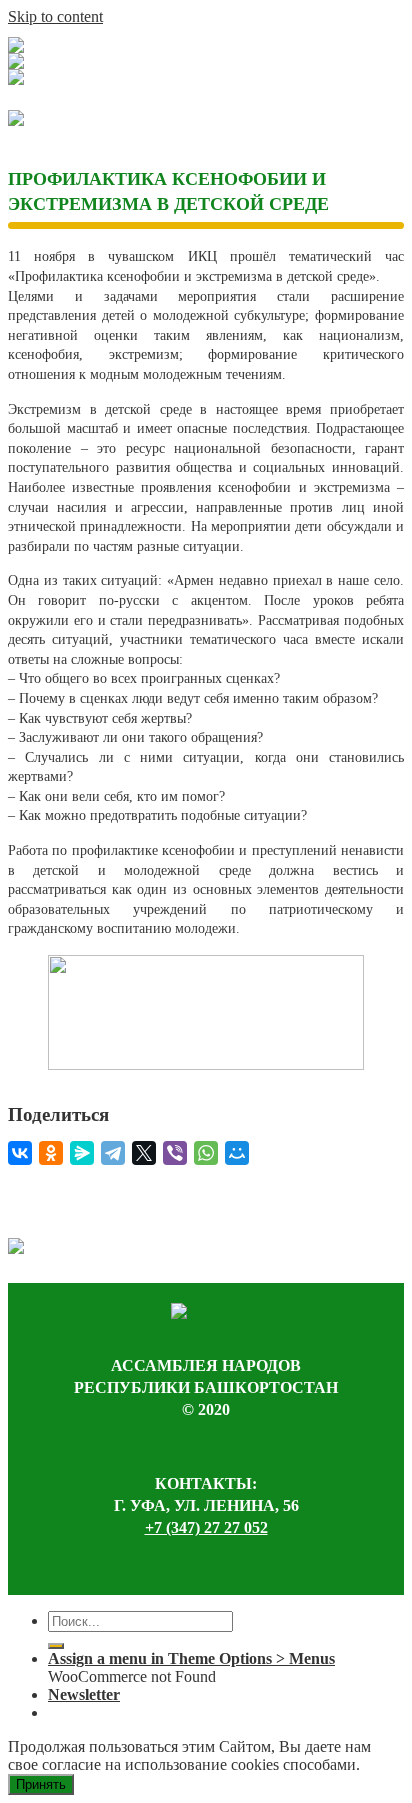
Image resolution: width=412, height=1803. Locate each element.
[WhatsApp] (206, 1153)
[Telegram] (113, 1153)
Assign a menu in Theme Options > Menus (191, 1658)
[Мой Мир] (237, 1153)
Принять (41, 1784)
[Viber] (175, 1153)
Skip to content (55, 16)
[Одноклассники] (51, 1153)
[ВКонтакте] (20, 1153)
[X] (144, 1153)
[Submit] (56, 1646)
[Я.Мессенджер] (82, 1153)
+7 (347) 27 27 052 (206, 1527)
